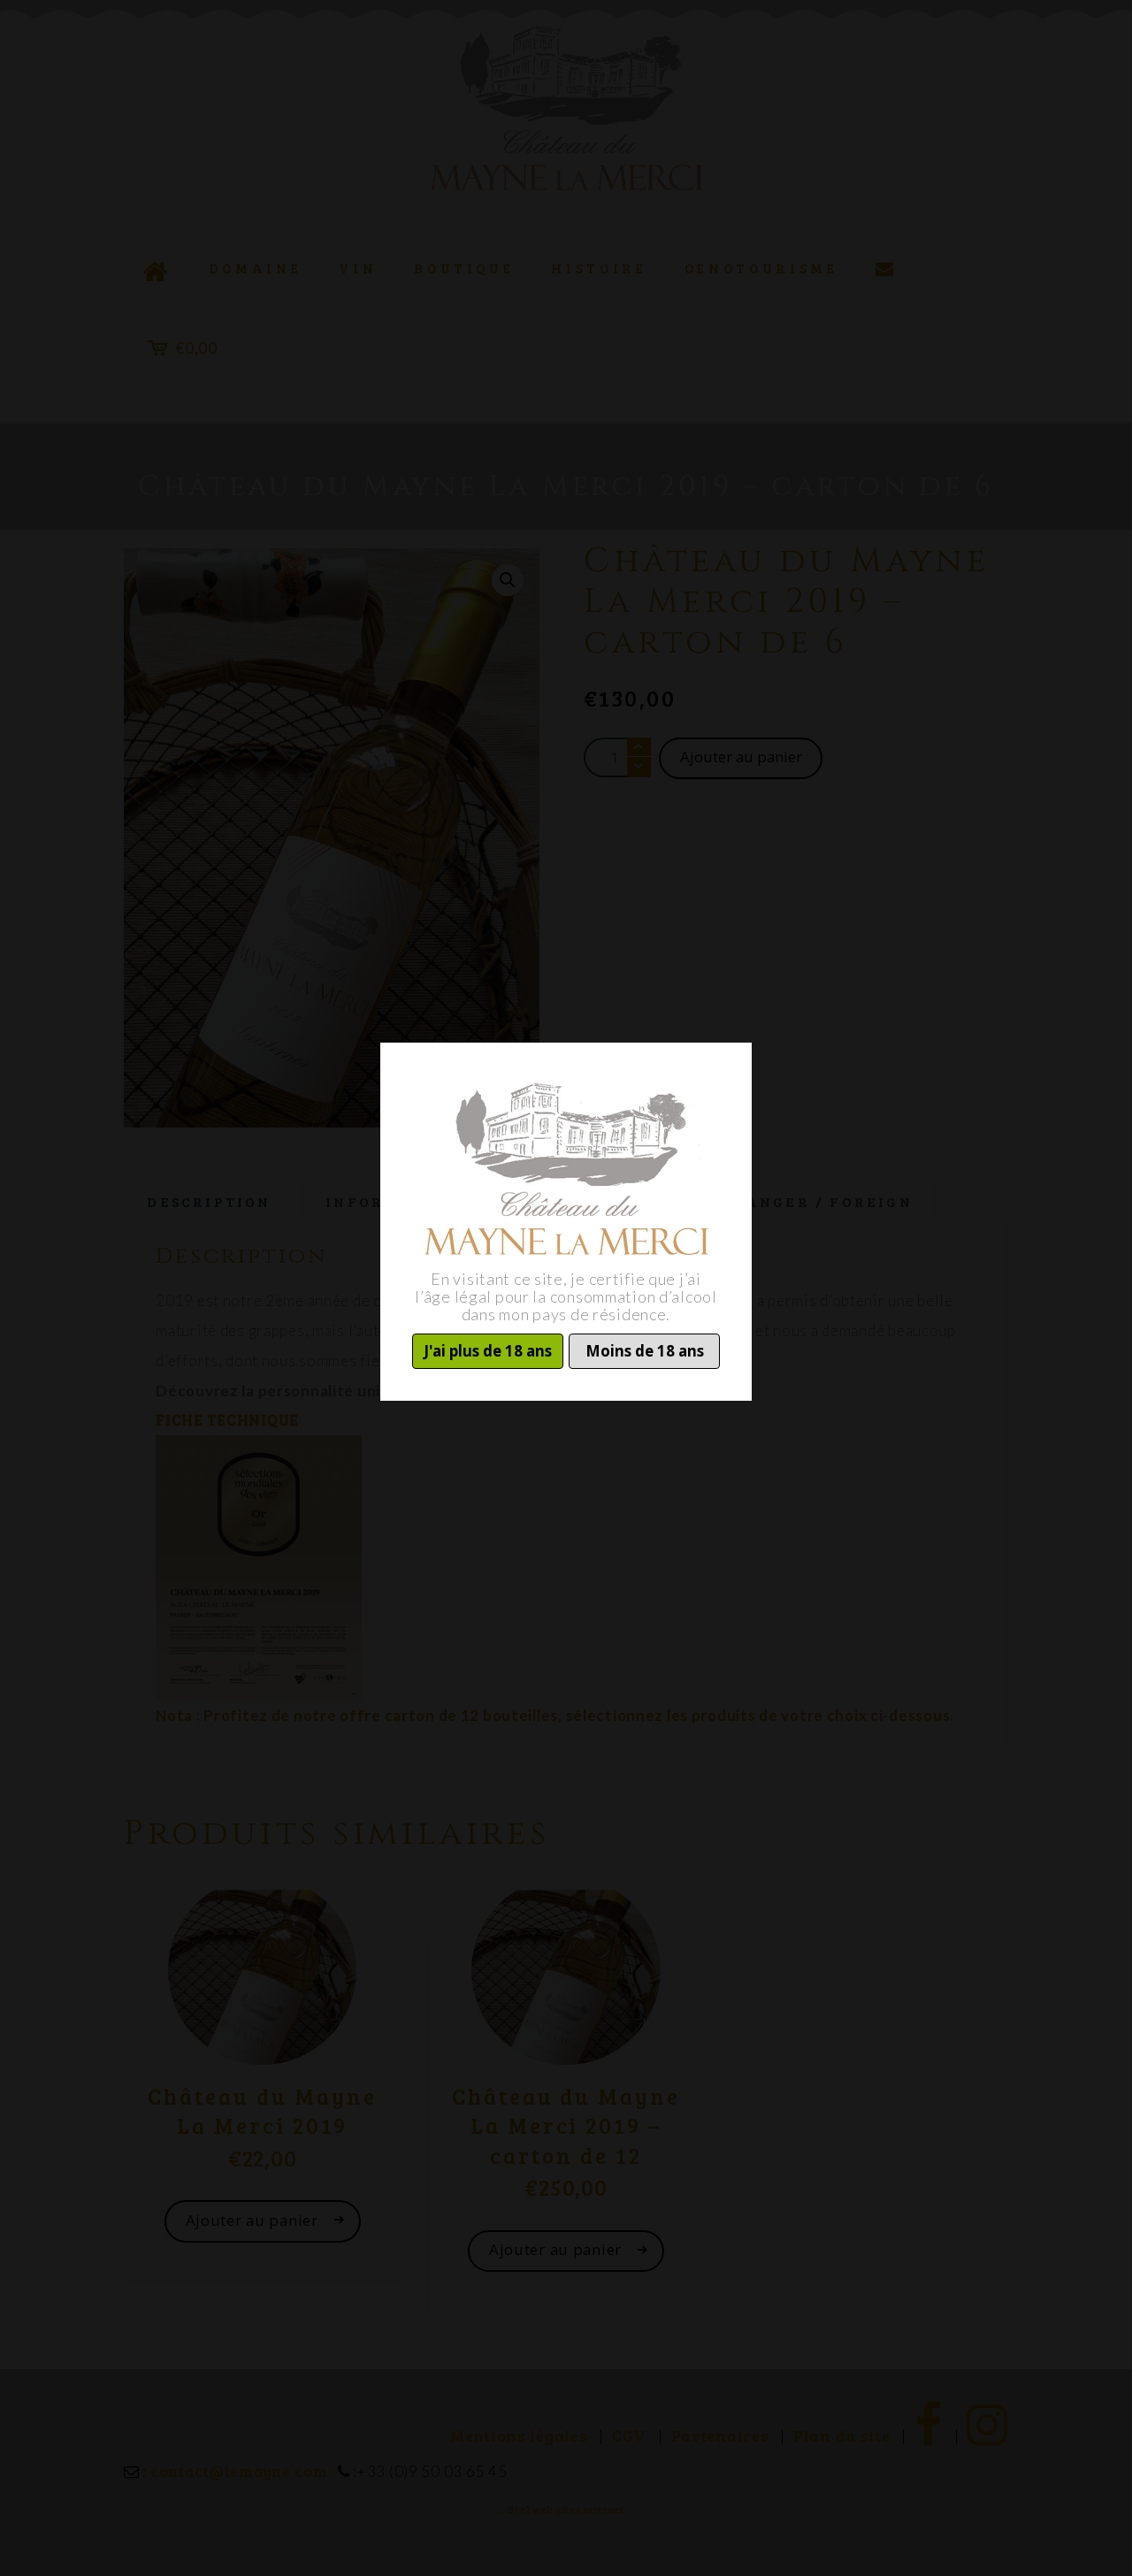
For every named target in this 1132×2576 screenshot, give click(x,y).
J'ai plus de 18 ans (488, 1351)
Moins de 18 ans (645, 1351)
